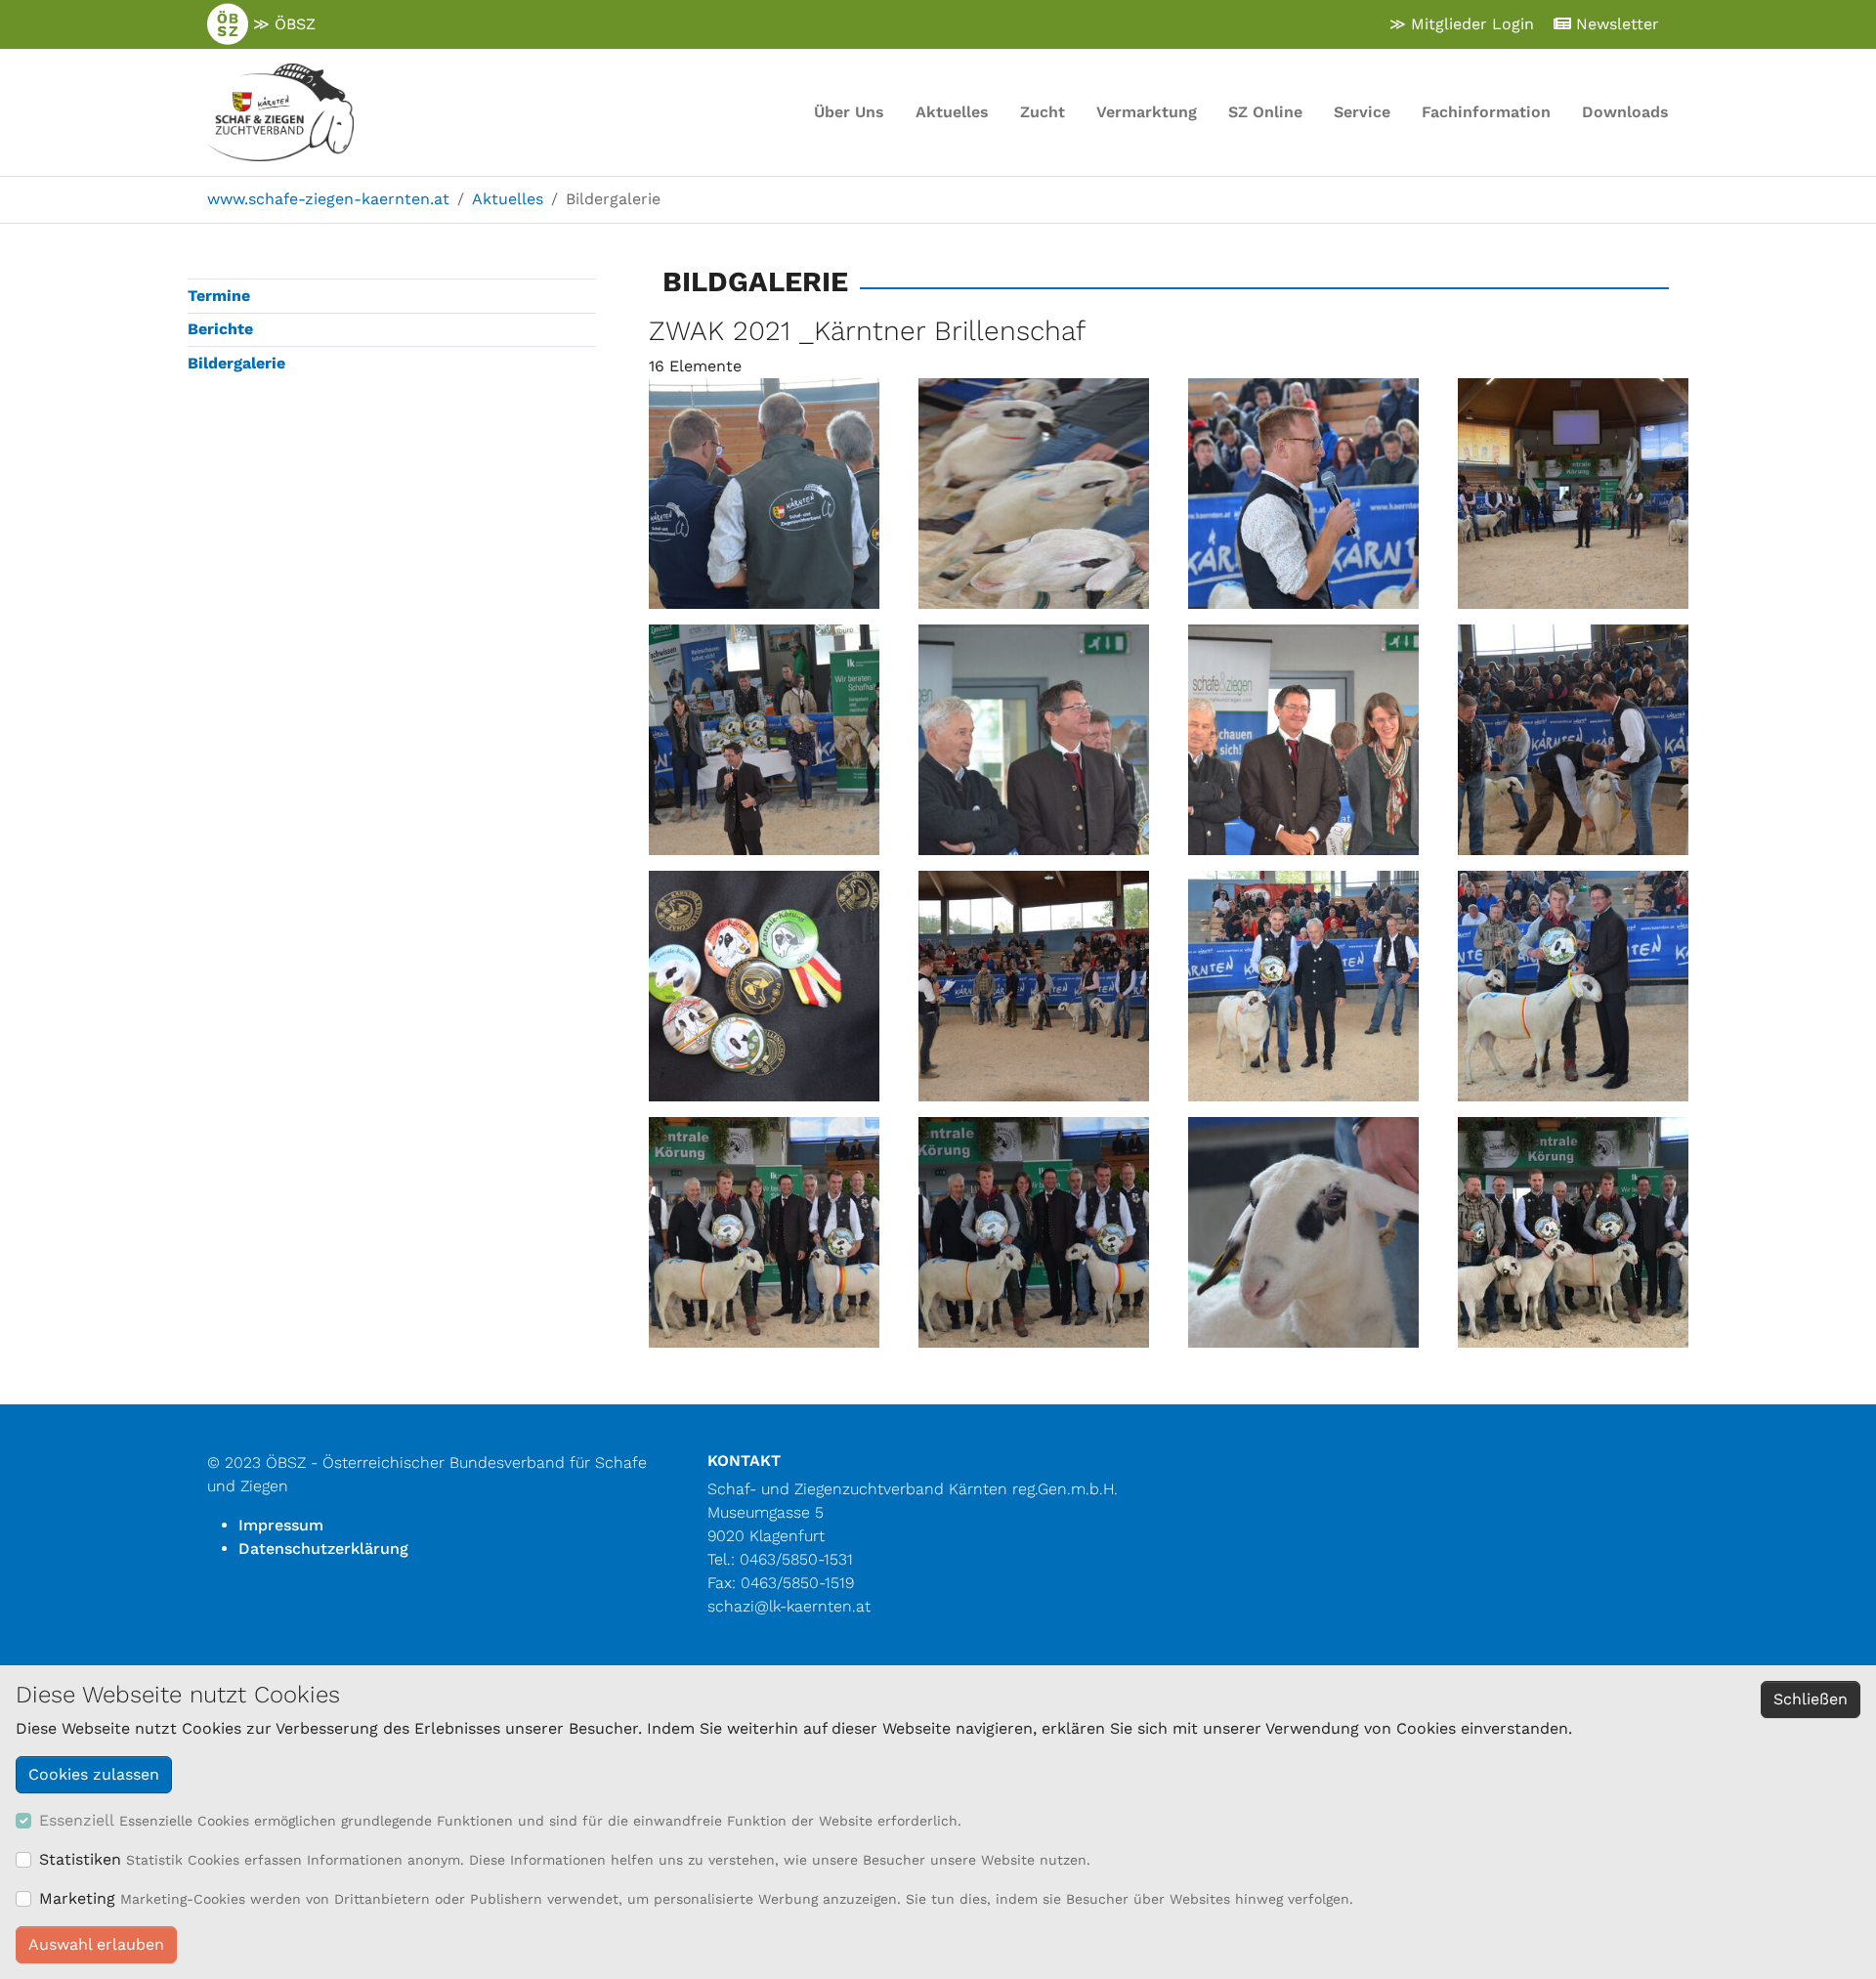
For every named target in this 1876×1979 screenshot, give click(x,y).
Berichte (220, 329)
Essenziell (77, 1820)
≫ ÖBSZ (282, 24)
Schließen (1811, 1699)
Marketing (77, 1898)
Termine (219, 296)
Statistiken (80, 1859)
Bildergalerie (236, 363)
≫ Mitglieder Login (1462, 24)
